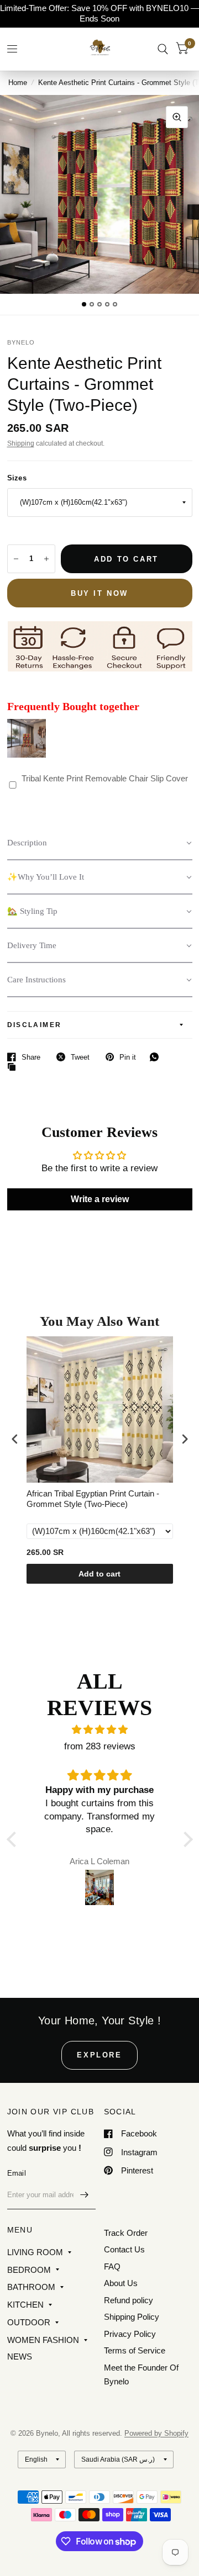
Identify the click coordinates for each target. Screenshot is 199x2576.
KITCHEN (25, 2305)
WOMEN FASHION (43, 2340)
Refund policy (129, 2300)
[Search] (163, 49)
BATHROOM (31, 2287)
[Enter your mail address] (85, 2195)
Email (17, 2173)
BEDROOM (29, 2270)
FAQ (112, 2266)
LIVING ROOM (35, 2252)
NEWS (20, 2357)
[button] (100, 843)
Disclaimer (35, 1025)
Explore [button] (99, 2055)
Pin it (128, 1057)
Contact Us (124, 2249)
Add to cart (99, 1574)
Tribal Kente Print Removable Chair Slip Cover (105, 778)
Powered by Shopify (156, 2433)
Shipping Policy (132, 2317)
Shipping (21, 443)
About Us (121, 2283)
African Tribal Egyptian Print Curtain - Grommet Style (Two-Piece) (93, 1499)
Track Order (126, 2233)
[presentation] (15, 1439)
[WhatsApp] (157, 1057)
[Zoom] (177, 117)
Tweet (80, 1057)
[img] (100, 1730)
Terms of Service (135, 2350)
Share (31, 1057)
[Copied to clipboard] (14, 1067)
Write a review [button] (100, 1199)
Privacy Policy (130, 2334)
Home (18, 83)
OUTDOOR (29, 2322)
